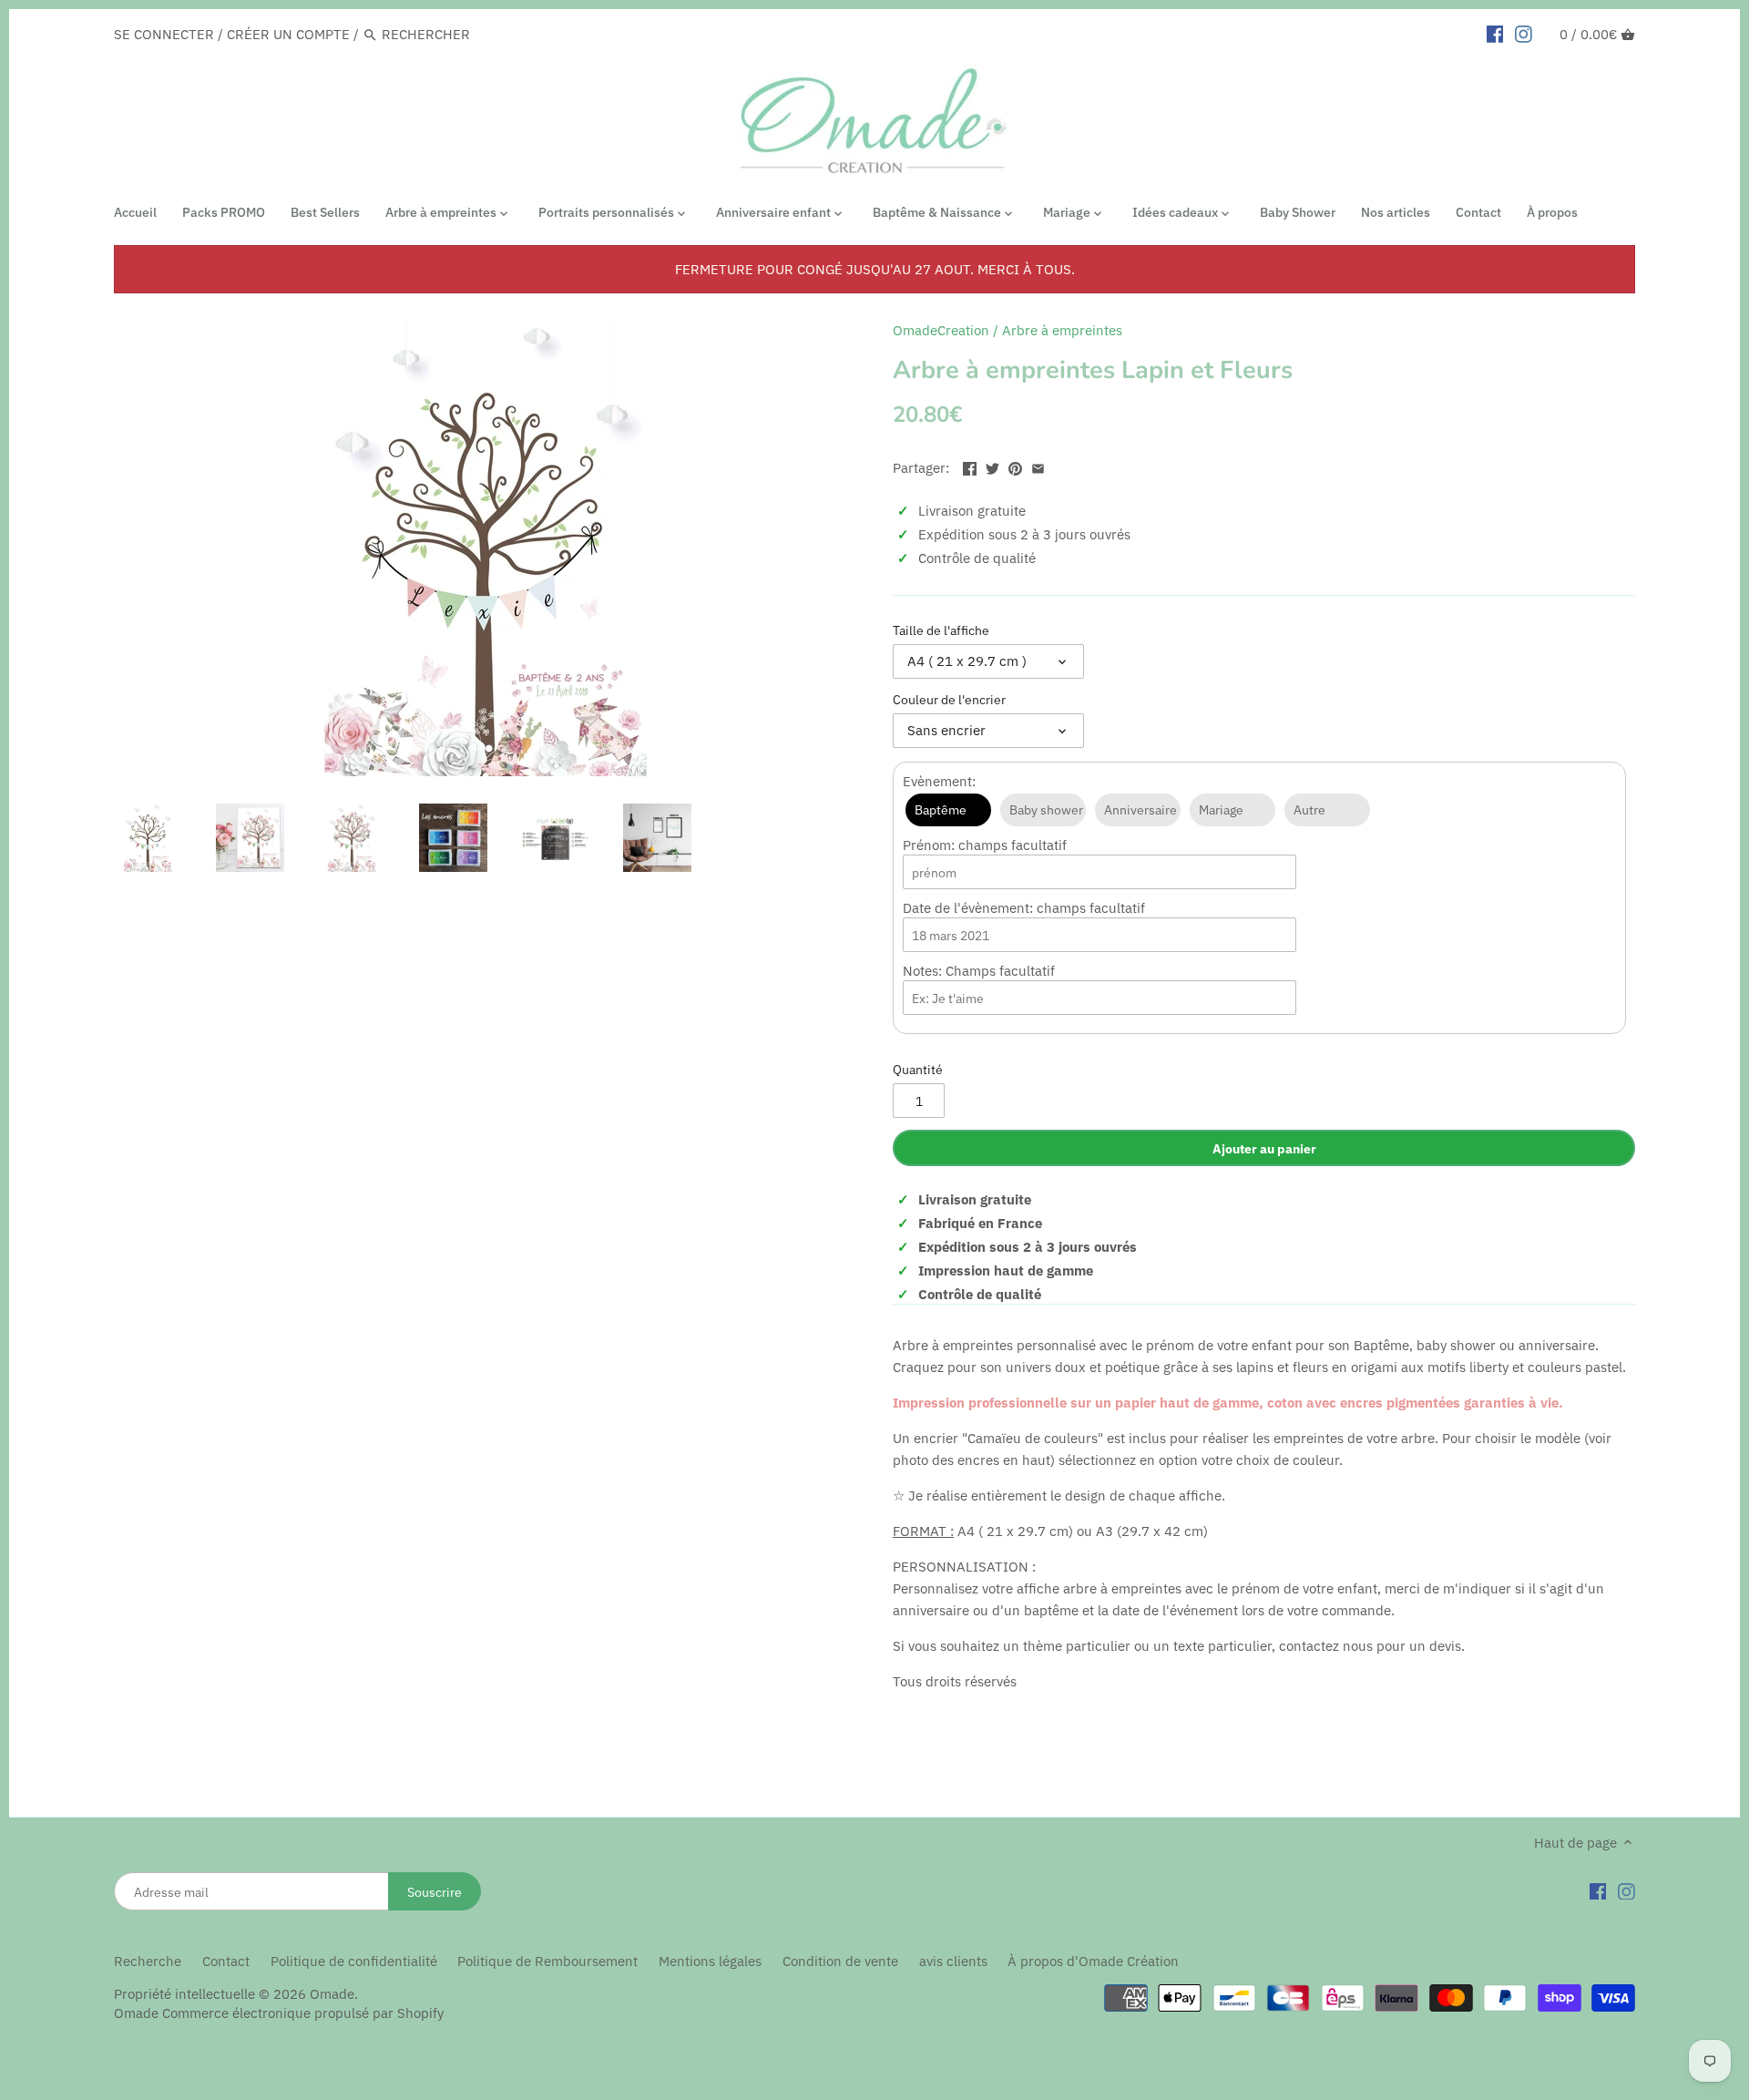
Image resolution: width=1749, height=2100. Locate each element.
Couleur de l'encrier (949, 700)
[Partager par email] (1038, 466)
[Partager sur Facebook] (970, 466)
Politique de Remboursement (547, 1961)
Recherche (148, 1961)
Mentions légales (710, 1961)
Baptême (941, 810)
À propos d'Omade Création (1093, 1961)
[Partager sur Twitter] (992, 466)
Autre (1309, 810)
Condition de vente (840, 1961)
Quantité (918, 1070)
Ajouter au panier (1264, 1148)
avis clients (953, 1961)
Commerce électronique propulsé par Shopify (303, 2013)
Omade (332, 1994)
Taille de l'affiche (941, 630)
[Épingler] (1015, 466)
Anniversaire (1140, 810)
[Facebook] (1598, 1890)
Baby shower (1046, 810)
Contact (226, 1961)
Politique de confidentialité (354, 1961)
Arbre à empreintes (1062, 330)
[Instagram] (1626, 1890)
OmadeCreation (941, 330)
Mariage (1221, 810)
